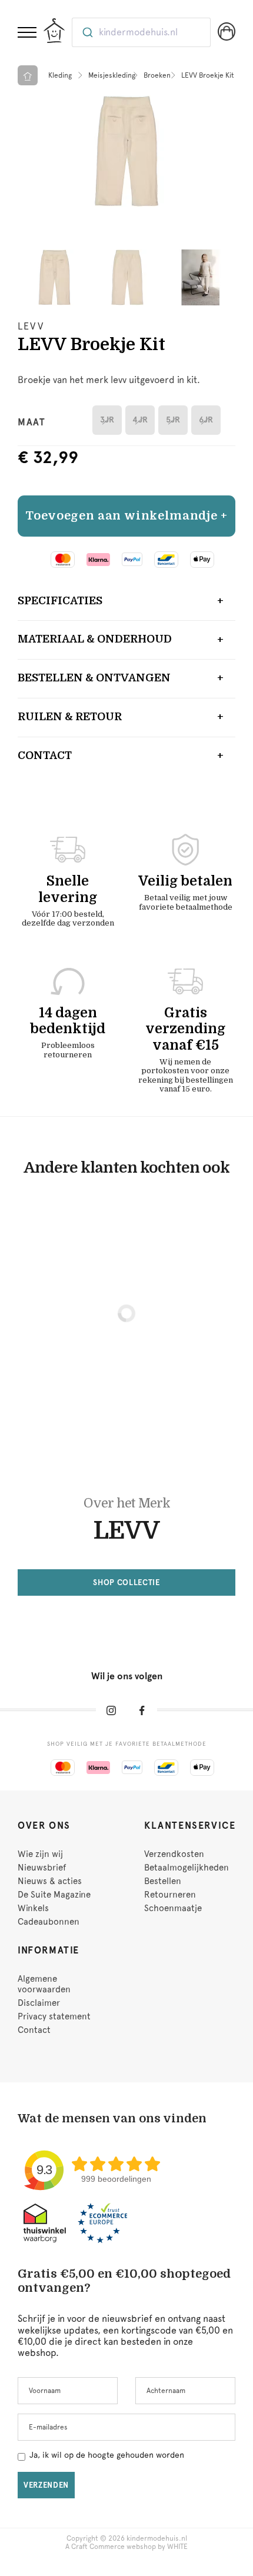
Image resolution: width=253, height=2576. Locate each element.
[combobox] (141, 32)
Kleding (60, 75)
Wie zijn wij (40, 1854)
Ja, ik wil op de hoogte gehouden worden (107, 2455)
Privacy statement (54, 2016)
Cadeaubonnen (49, 1922)
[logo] (54, 31)
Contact (45, 756)
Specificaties (60, 601)
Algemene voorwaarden (44, 1984)
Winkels (33, 1908)
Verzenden (46, 2485)
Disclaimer (39, 2003)
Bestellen (163, 1881)
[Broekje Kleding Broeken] (126, 151)
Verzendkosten (174, 1854)
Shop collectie (126, 1582)
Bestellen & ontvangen (94, 678)
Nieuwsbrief (42, 1868)
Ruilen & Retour (70, 717)
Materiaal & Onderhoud (95, 639)
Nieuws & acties (50, 1881)
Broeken (157, 75)
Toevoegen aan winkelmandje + (126, 516)
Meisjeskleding (112, 75)
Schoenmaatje (173, 1908)
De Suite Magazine (54, 1895)
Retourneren (170, 1895)
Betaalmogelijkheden (187, 1868)
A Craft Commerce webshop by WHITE (126, 2547)
